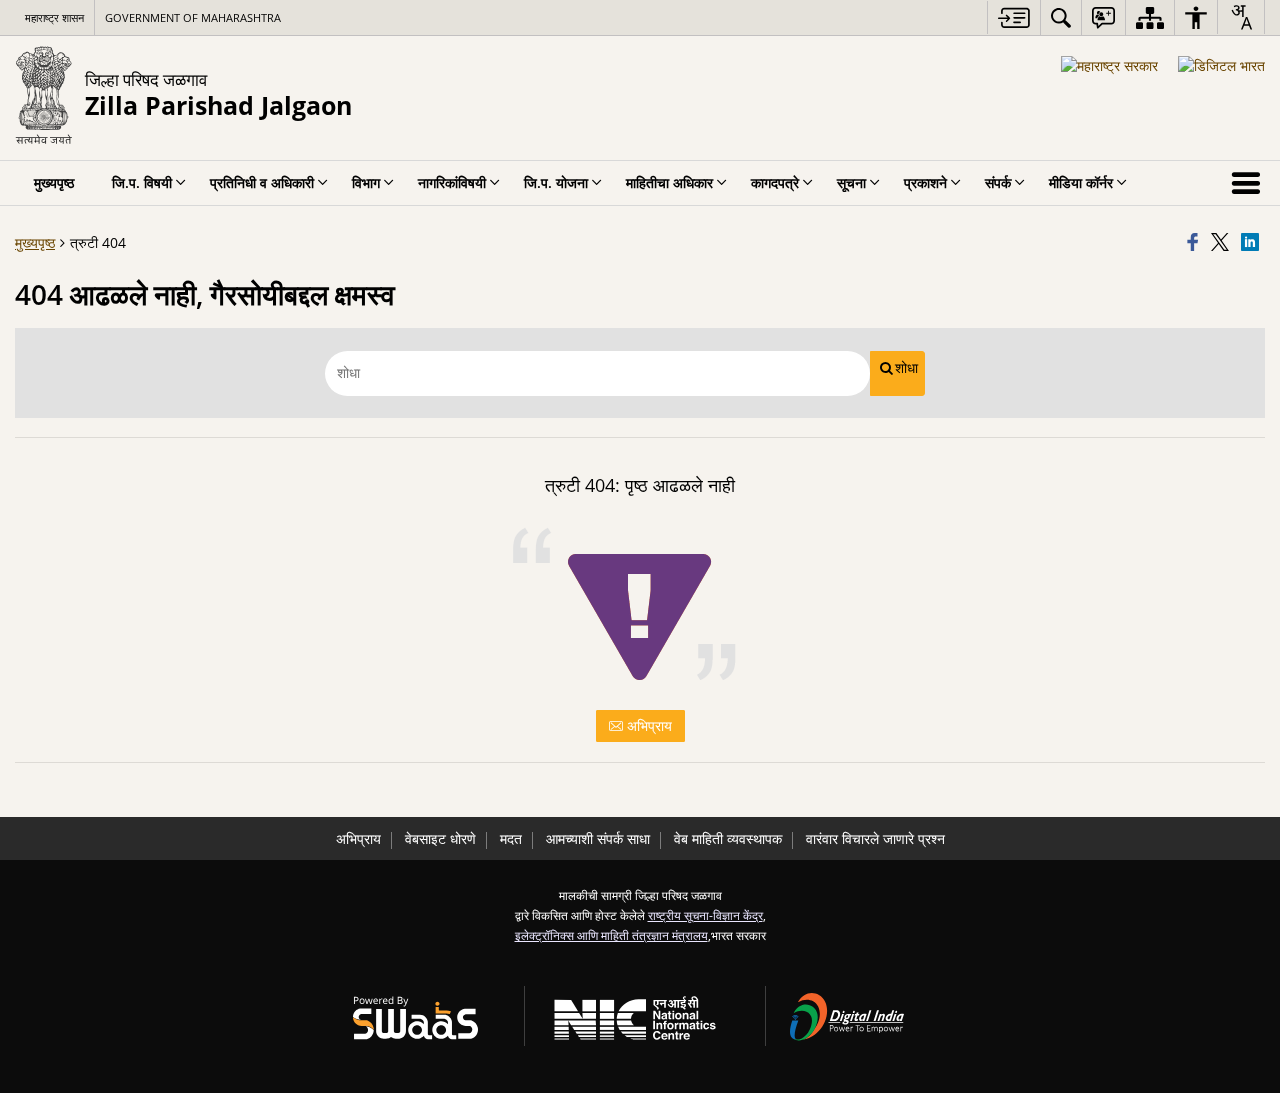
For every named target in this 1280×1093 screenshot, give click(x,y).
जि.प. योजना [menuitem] (556, 182)
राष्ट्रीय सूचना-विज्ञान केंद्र (705, 915)
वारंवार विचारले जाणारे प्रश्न (875, 838)
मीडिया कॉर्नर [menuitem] (1081, 182)
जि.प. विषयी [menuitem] (142, 182)
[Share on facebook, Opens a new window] (1196, 243)
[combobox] (1241, 17)
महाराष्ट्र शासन (54, 17)
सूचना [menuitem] (851, 182)
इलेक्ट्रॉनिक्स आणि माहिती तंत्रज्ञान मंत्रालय (611, 935)
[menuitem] (1061, 17)
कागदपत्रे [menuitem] (775, 182)
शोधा (906, 368)
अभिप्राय (647, 725)
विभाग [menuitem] (366, 182)
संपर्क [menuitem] (998, 182)
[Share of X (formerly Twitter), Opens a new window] (1223, 243)
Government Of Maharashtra (193, 17)
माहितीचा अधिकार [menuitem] (669, 182)
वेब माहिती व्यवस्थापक (728, 838)
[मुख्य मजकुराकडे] (1013, 17)
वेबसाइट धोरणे (440, 838)
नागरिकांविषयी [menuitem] (452, 182)
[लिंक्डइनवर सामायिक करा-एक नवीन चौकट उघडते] (1253, 243)
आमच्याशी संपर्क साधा (598, 838)
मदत (511, 838)
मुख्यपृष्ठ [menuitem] (54, 182)
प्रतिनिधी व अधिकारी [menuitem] (262, 182)
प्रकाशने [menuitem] (925, 182)
